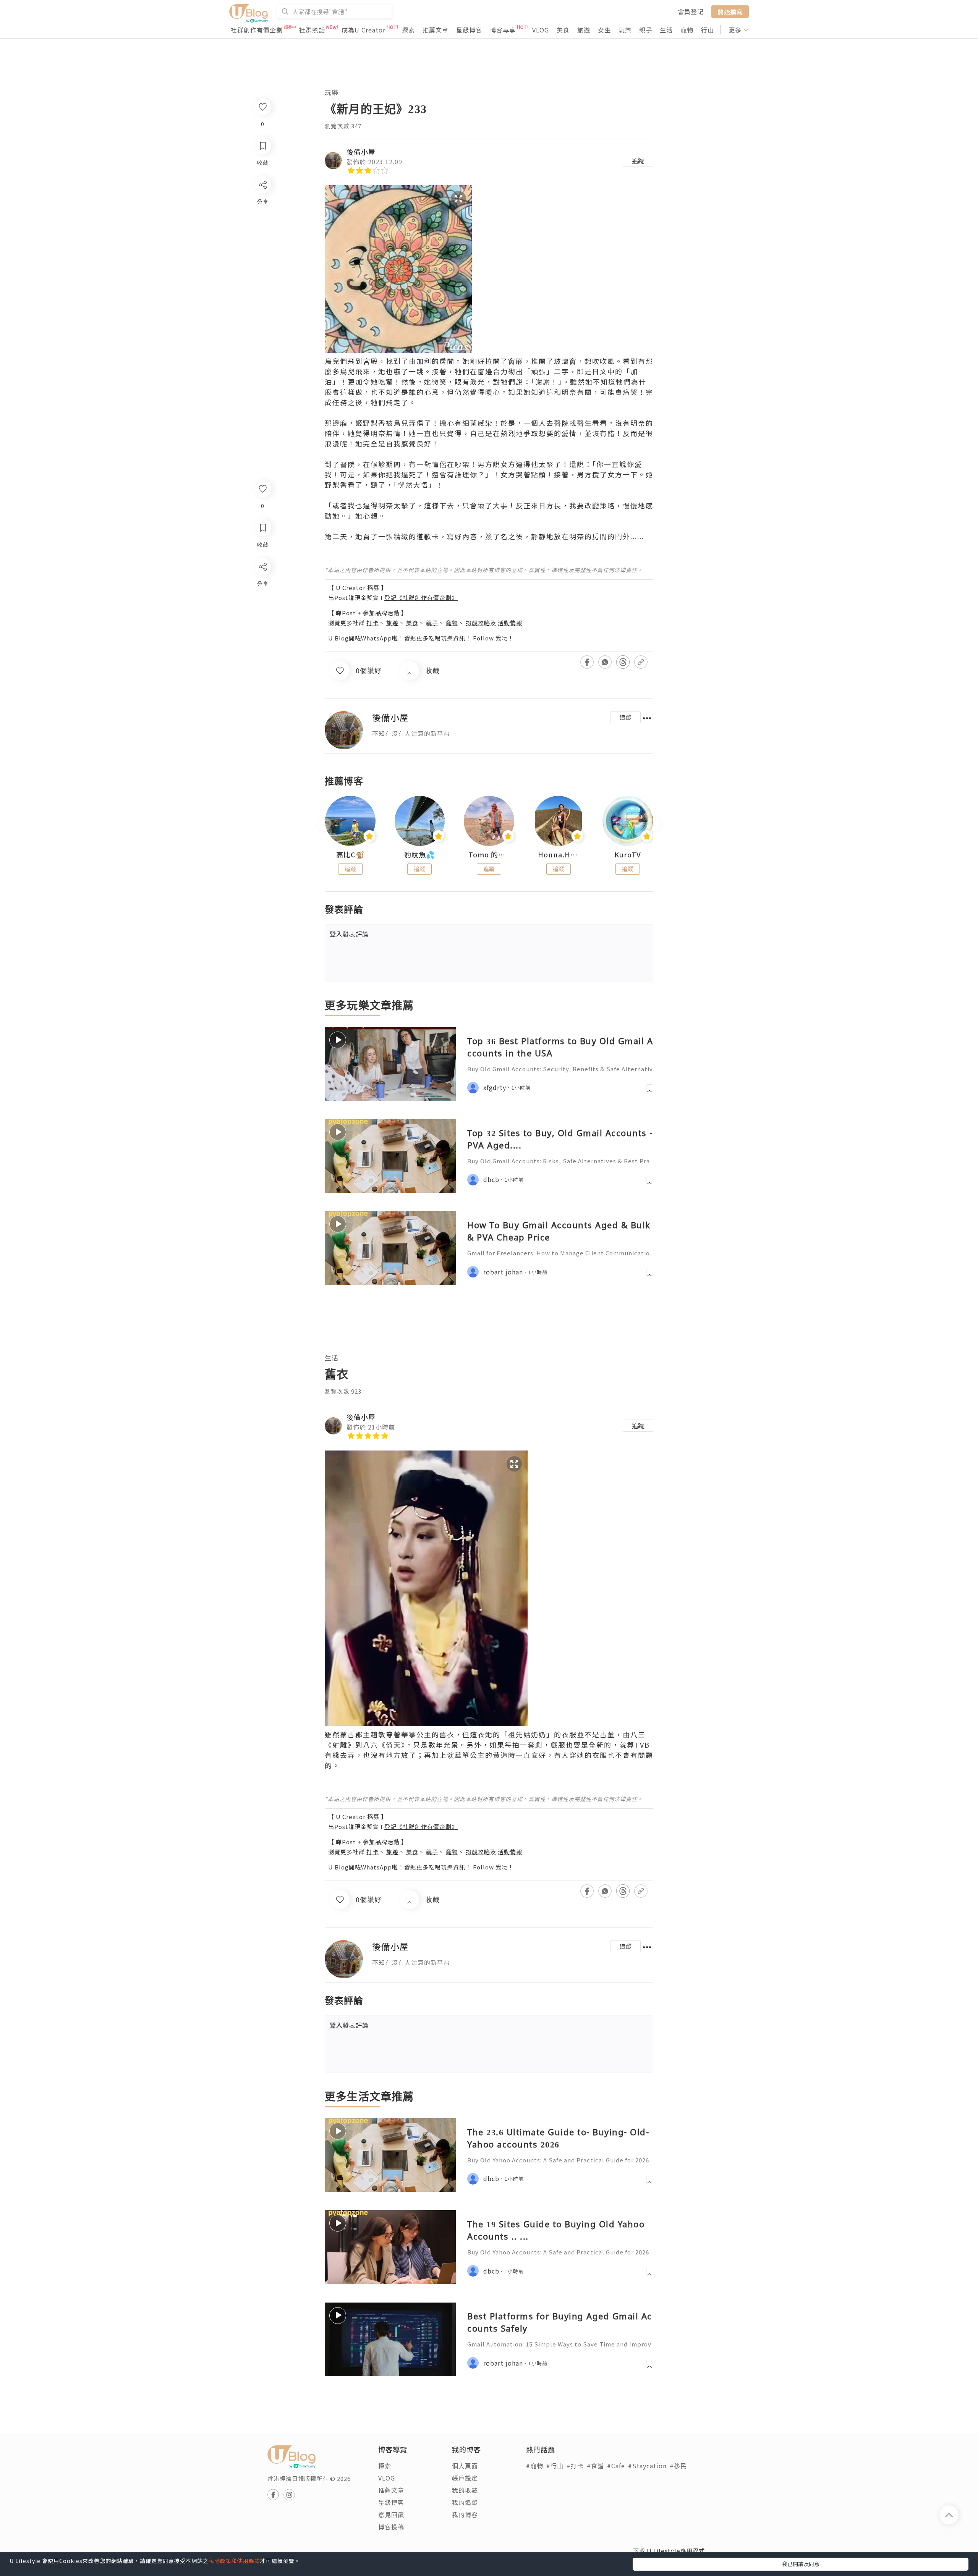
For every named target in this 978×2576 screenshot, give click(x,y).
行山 (708, 30)
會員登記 (691, 11)
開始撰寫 (730, 11)
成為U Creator (364, 30)
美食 (563, 30)
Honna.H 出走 (559, 855)
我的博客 (465, 2515)
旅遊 (584, 30)
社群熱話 (312, 30)
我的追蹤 (465, 2502)
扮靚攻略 (478, 623)
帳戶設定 (465, 2478)
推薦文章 (436, 30)
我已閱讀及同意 (801, 2564)
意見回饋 (391, 2515)
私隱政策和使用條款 (234, 2561)
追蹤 (638, 161)
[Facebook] (262, 586)
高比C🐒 (350, 855)
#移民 (678, 2466)
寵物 (687, 30)
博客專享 (503, 30)
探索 (408, 30)
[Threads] (262, 630)
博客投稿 (391, 2527)
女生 (604, 30)
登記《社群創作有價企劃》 (421, 598)
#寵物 (535, 2466)
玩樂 (625, 30)
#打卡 (575, 2466)
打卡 (372, 623)
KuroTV (628, 855)
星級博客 (469, 30)
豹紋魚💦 (419, 855)
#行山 (555, 2466)
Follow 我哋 (490, 638)
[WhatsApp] (262, 608)
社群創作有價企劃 (257, 30)
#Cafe (616, 2466)
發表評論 (349, 934)
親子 (646, 30)
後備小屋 (361, 152)
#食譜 (595, 2466)
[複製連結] (262, 652)
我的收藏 (465, 2490)
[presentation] (325, 824)
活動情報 (510, 623)
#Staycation (647, 2466)
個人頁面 (465, 2466)
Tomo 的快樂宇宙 (489, 855)
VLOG (541, 30)
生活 (666, 30)
